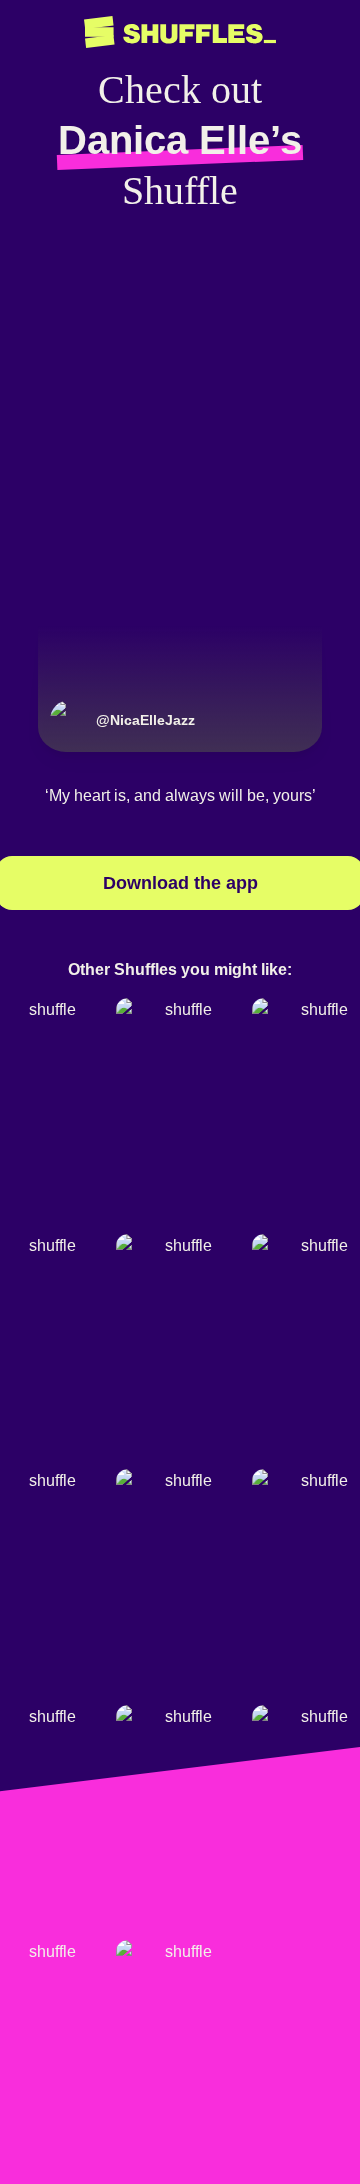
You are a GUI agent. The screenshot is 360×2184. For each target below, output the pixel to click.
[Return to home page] (180, 32)
